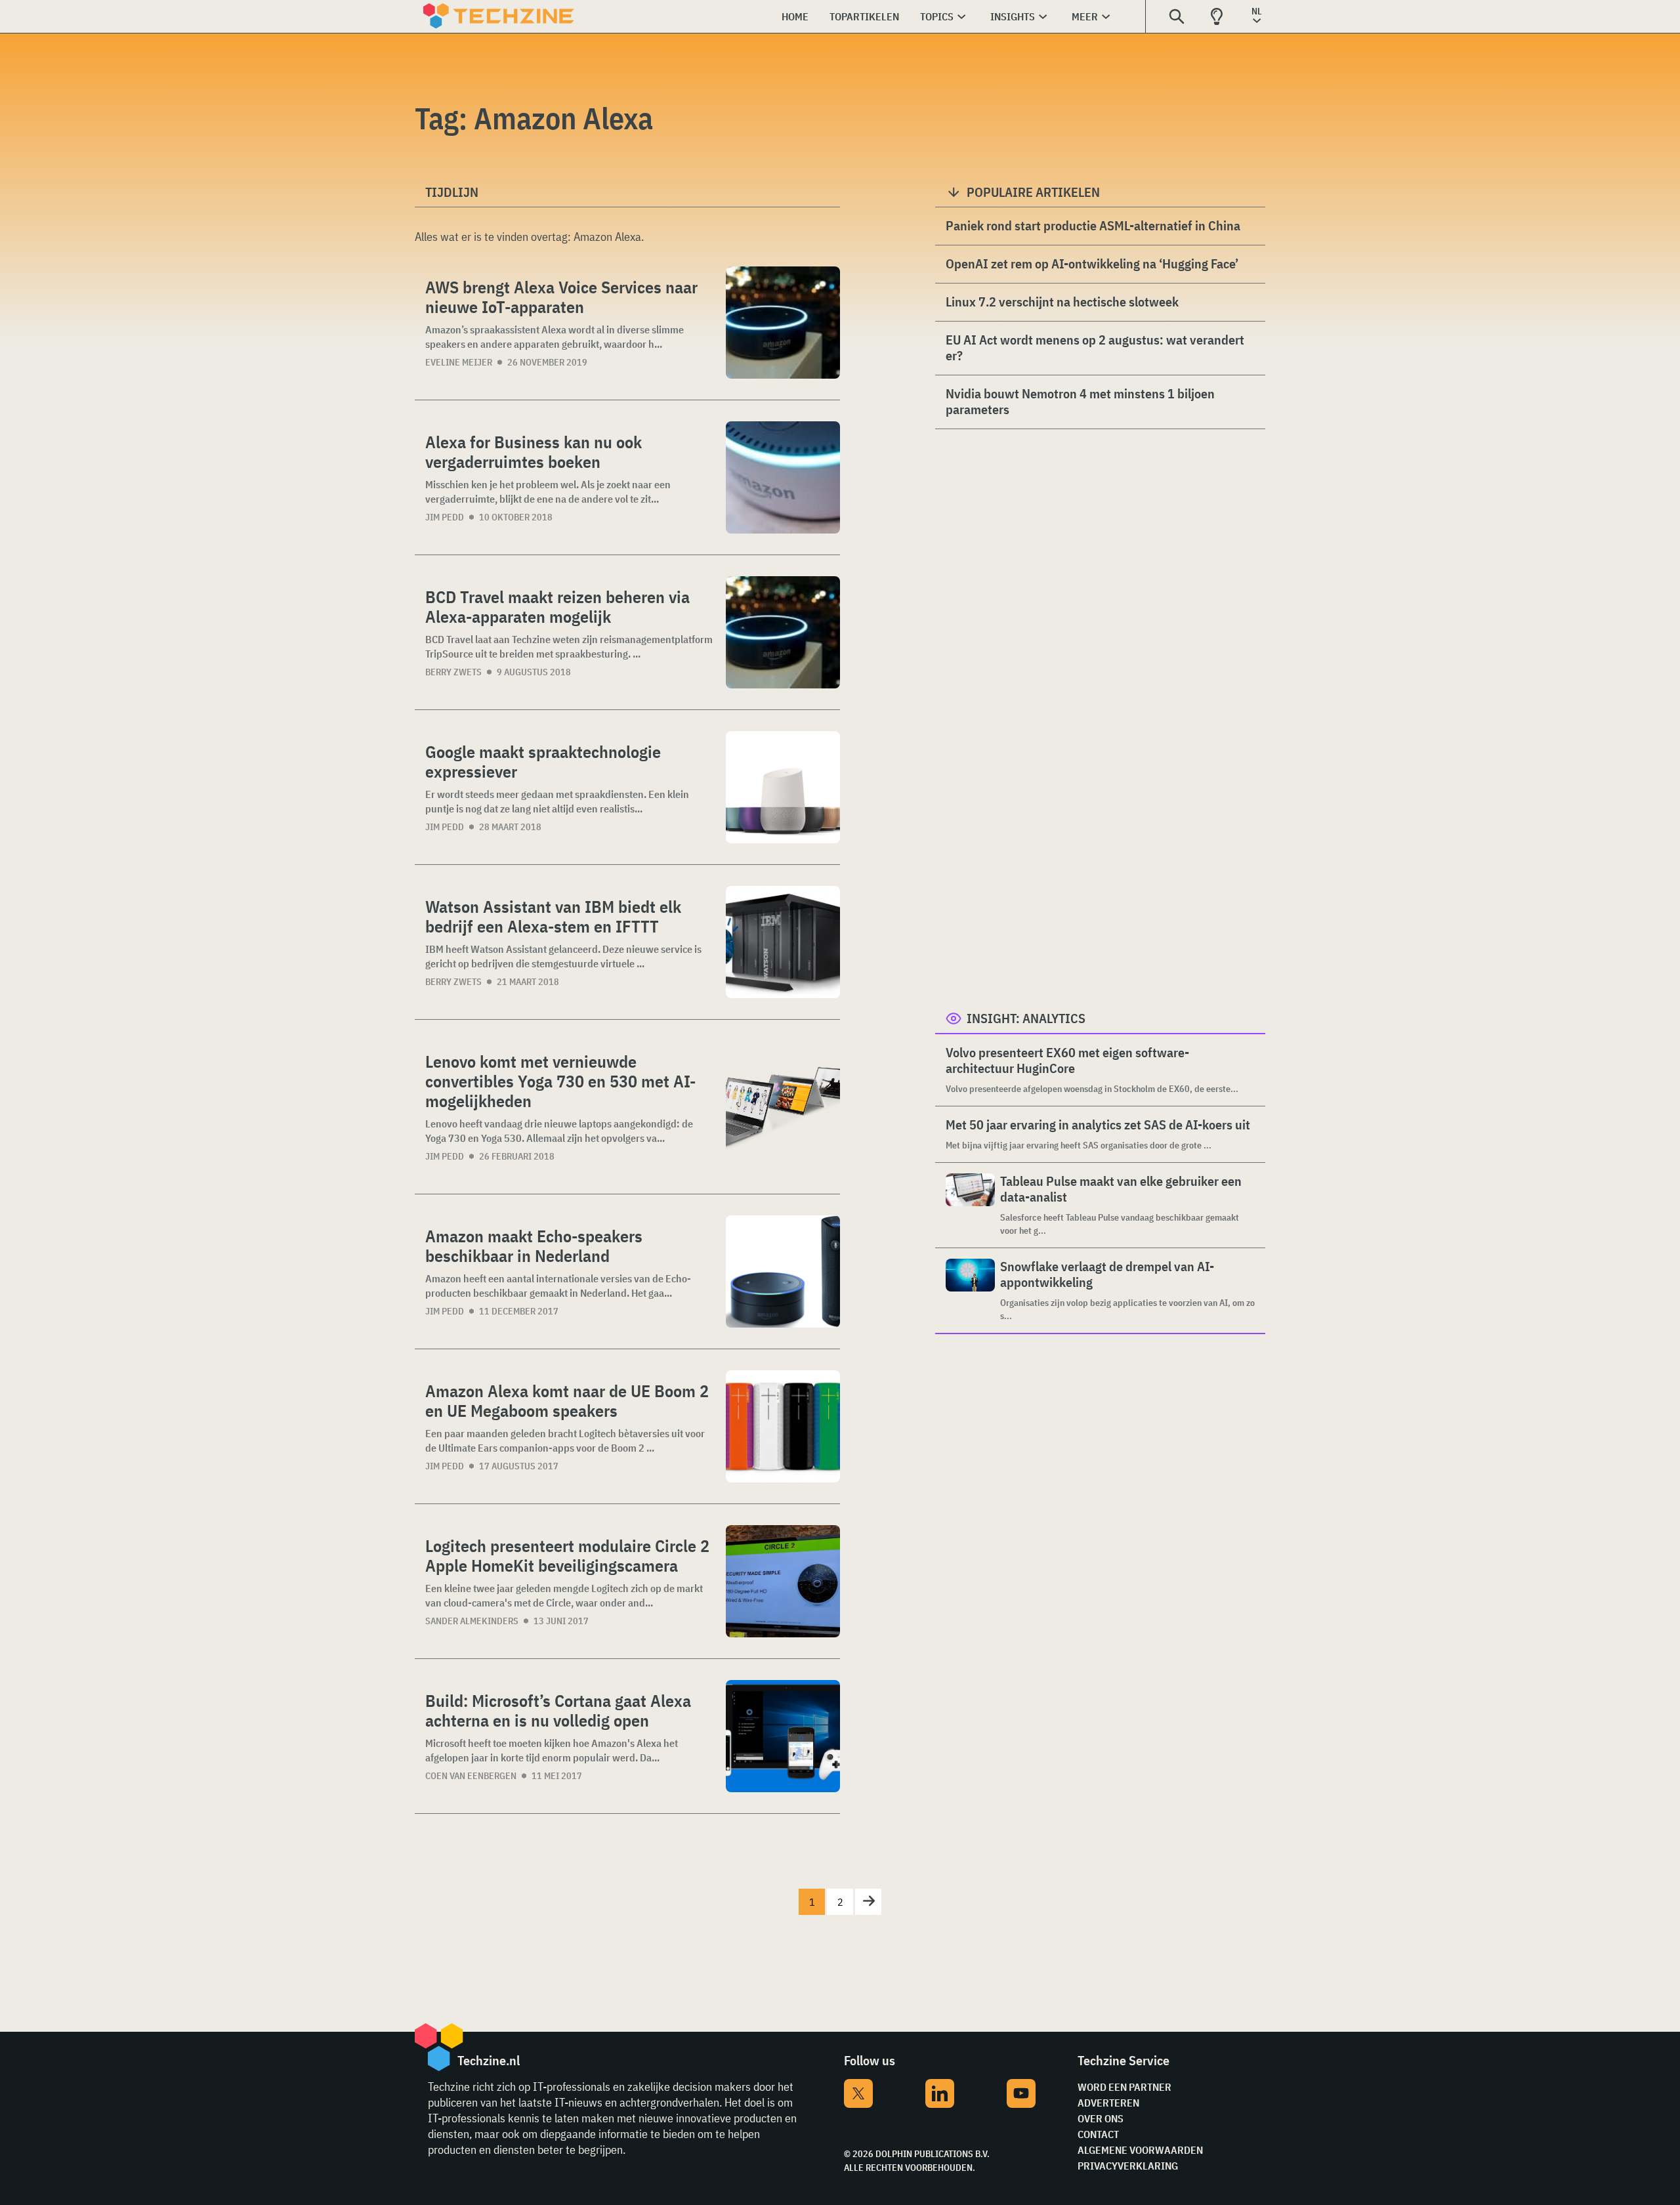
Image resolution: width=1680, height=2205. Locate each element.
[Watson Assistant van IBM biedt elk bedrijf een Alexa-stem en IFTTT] (783, 942)
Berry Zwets (453, 672)
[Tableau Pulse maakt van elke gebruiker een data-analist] (970, 1205)
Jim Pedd (445, 517)
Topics (937, 16)
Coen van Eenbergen (471, 1776)
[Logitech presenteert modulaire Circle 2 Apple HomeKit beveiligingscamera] (783, 1581)
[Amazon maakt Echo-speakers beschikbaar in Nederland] (783, 1271)
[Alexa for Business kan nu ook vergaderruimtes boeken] (783, 477)
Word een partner (1124, 2087)
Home (795, 16)
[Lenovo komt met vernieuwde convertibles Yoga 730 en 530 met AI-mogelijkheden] (783, 1107)
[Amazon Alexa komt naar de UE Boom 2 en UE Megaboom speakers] (783, 1426)
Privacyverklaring (1128, 2166)
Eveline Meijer (459, 362)
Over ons (1101, 2118)
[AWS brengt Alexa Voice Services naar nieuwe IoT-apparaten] (783, 323)
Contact (1098, 2134)
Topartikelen (864, 16)
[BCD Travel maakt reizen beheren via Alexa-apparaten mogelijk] (783, 632)
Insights (1013, 16)
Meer (1085, 16)
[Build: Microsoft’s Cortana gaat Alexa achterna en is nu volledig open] (783, 1736)
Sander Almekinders (472, 1621)
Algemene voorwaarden (1140, 2150)
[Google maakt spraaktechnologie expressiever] (783, 787)
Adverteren (1108, 2103)
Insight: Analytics (1026, 1018)
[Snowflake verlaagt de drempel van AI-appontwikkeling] (970, 1291)
